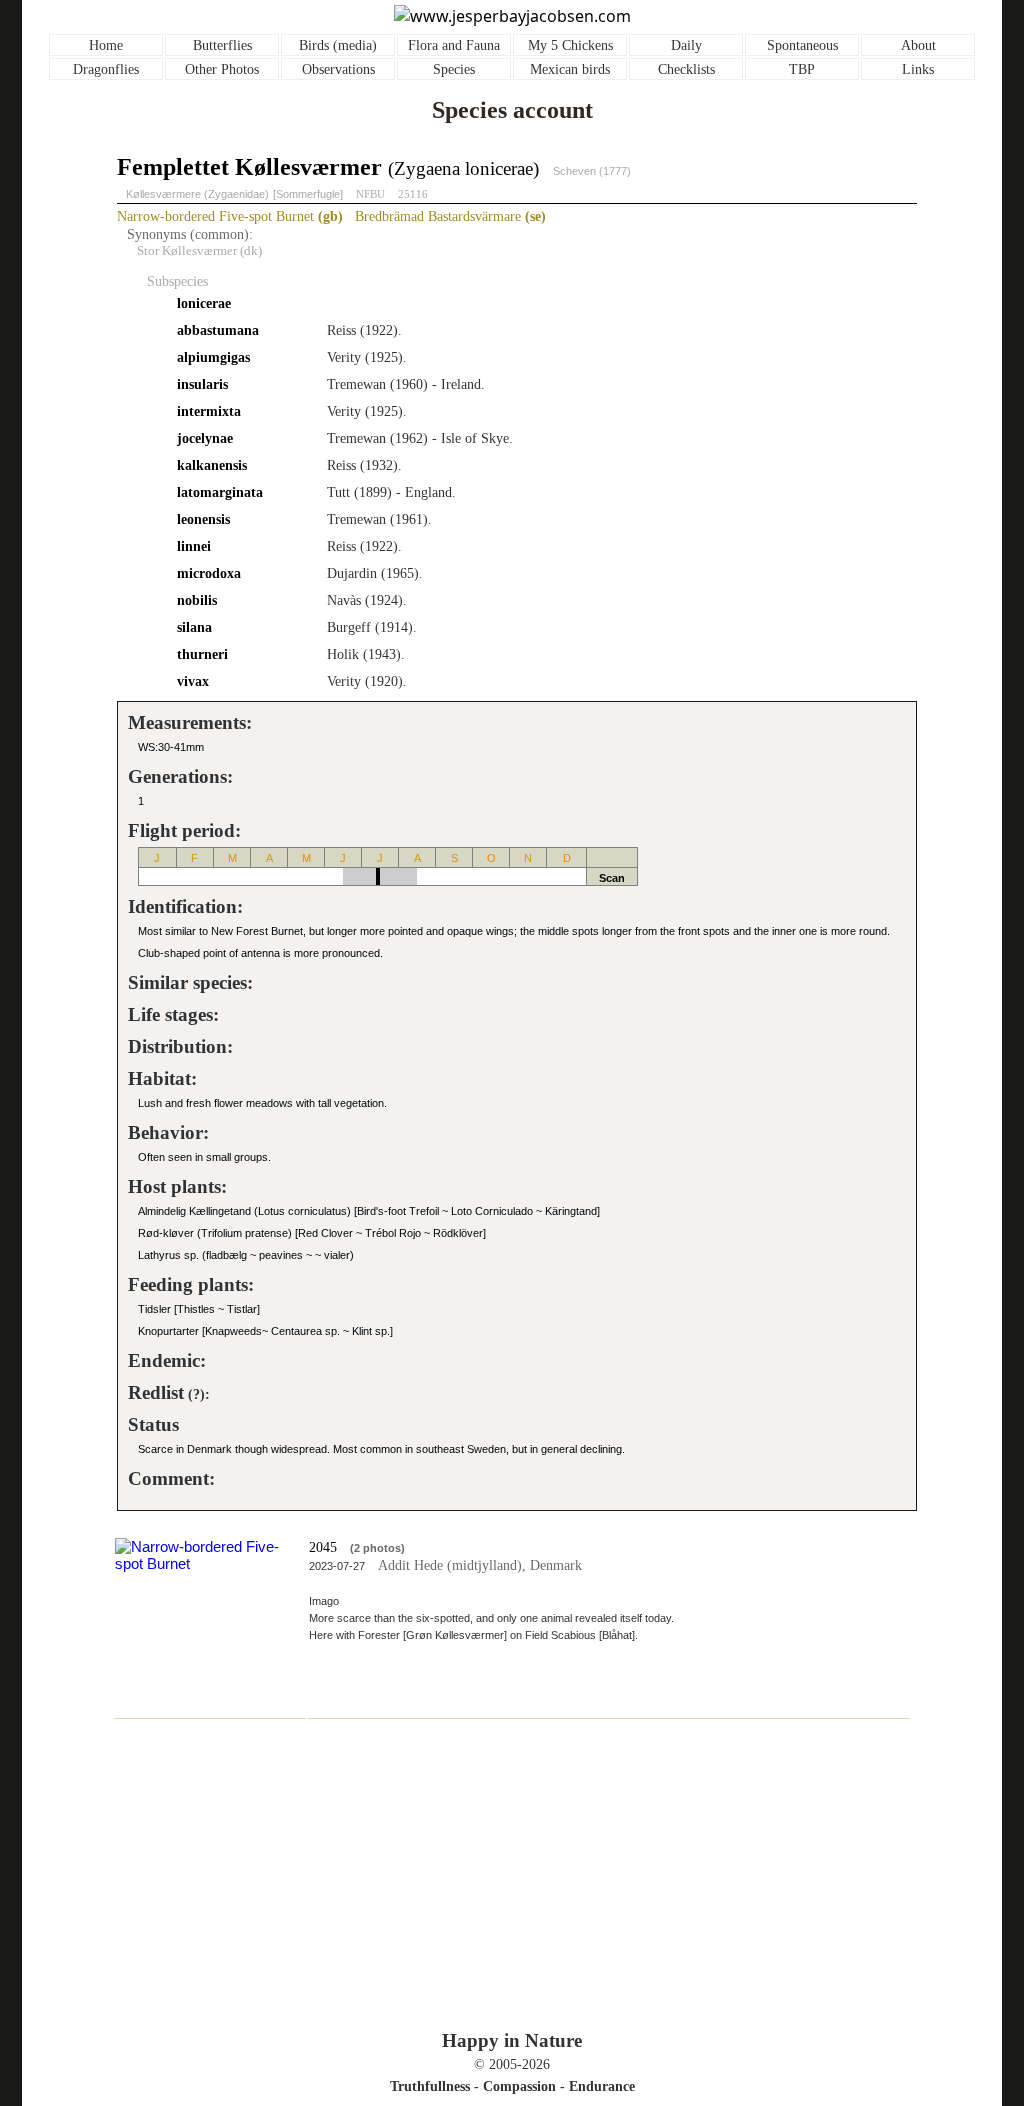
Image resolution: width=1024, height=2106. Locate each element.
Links (918, 69)
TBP (802, 69)
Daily (686, 45)
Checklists (686, 69)
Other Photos (222, 69)
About (918, 45)
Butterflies (222, 45)
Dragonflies (106, 69)
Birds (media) (338, 45)
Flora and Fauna (454, 45)
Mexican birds (570, 69)
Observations (338, 69)
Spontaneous (802, 45)
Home (106, 45)
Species (454, 69)
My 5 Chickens (570, 45)
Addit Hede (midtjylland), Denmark (480, 1565)
